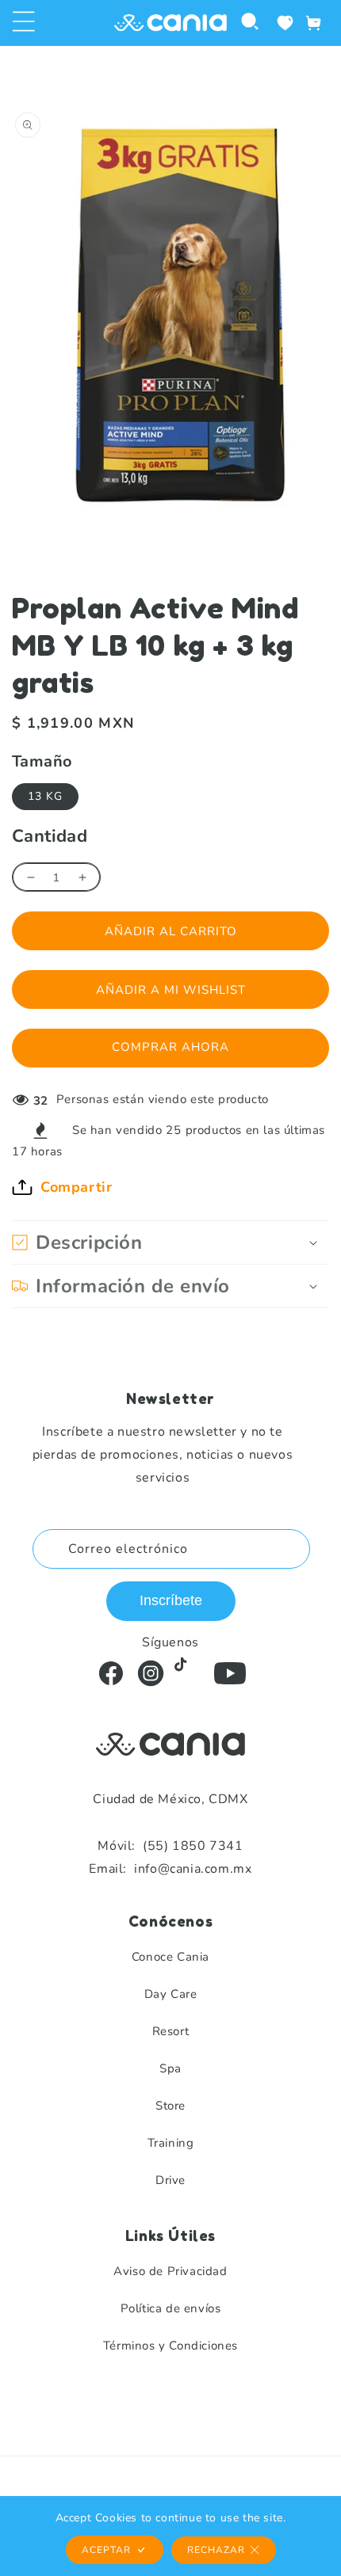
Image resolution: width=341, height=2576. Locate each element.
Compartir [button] (76, 1187)
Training (171, 2143)
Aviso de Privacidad (170, 2271)
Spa (170, 2068)
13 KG (45, 796)
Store (170, 2106)
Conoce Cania (170, 1957)
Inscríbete (171, 1600)
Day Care (171, 1994)
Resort (171, 2031)
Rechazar (216, 2550)
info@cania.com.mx (170, 1869)
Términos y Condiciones (170, 2346)
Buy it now (171, 1048)
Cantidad (50, 836)
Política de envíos (171, 2308)
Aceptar (106, 2550)
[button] (24, 23)
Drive (170, 2180)
